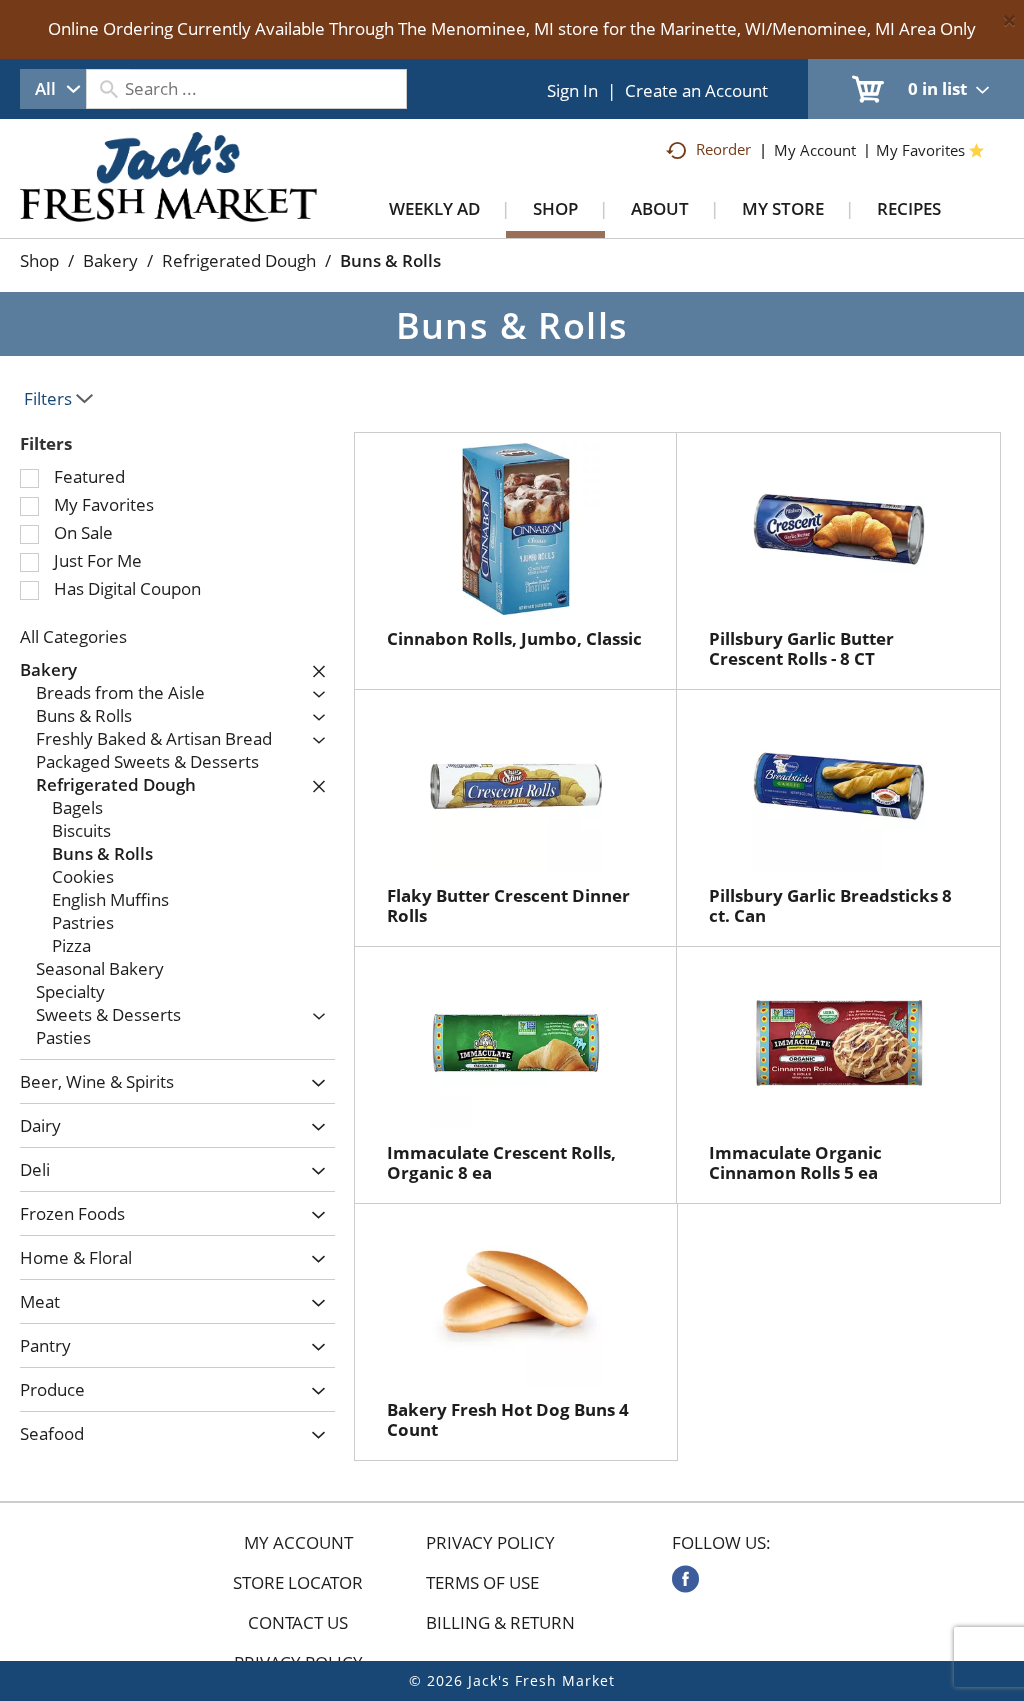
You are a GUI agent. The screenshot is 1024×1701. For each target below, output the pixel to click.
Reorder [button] (723, 149)
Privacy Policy (490, 1543)
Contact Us (298, 1623)
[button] (314, 671)
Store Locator (298, 1583)
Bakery (110, 260)
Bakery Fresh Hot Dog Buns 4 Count (508, 1419)
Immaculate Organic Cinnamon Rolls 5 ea (795, 1162)
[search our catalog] (108, 89)
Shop (39, 260)
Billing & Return (500, 1623)
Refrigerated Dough (239, 260)
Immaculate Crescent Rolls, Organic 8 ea (501, 1162)
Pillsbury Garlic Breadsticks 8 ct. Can (830, 905)
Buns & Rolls (390, 260)
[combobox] (53, 89)
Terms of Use (482, 1583)
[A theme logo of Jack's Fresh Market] (168, 197)
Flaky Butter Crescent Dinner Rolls (508, 905)
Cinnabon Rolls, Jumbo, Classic (514, 638)
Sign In (572, 90)
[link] (685, 1579)
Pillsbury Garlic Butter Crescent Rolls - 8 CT (801, 648)
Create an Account (696, 90)
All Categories (73, 636)
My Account (298, 1543)
